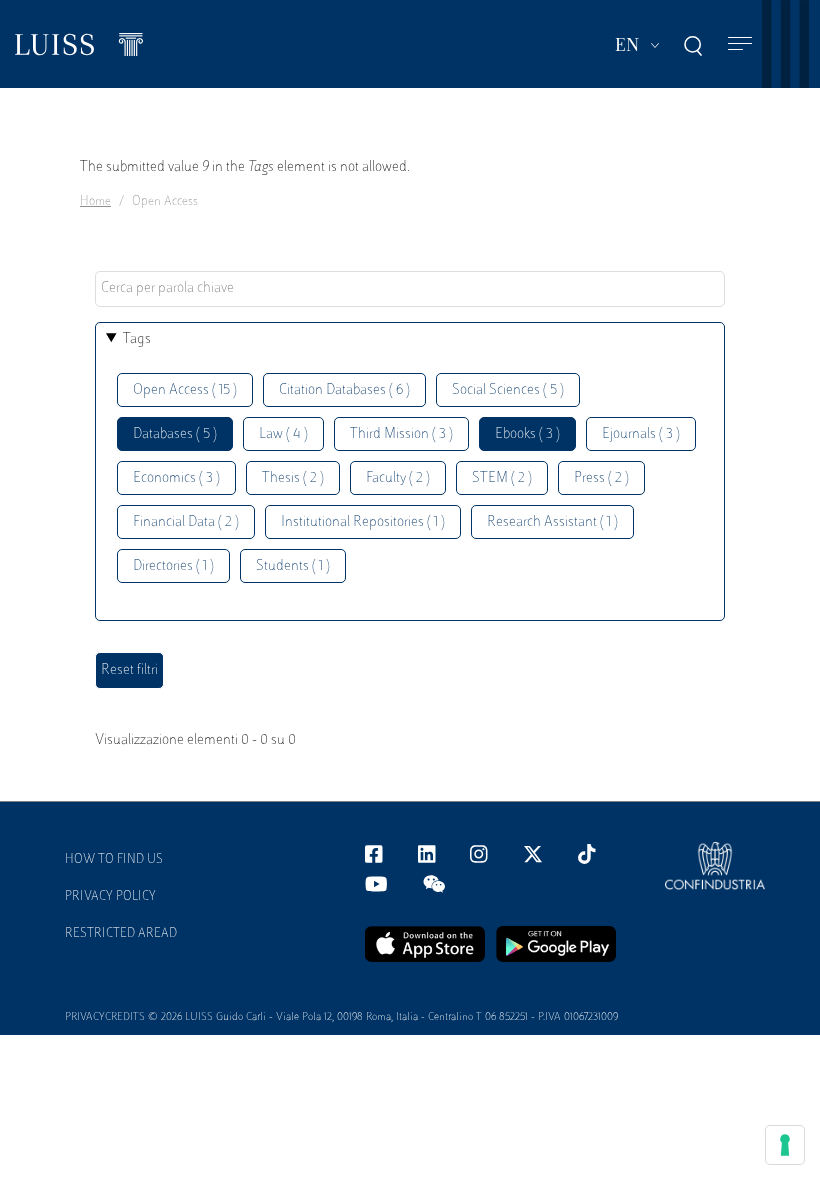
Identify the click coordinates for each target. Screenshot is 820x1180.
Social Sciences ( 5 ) (508, 390)
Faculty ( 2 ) (398, 478)
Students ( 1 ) (293, 566)
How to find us (114, 860)
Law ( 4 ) (283, 434)
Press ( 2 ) (601, 478)
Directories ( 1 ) (173, 566)
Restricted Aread (121, 934)
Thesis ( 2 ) (293, 478)
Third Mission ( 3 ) (401, 434)
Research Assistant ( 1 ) (552, 522)
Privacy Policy (110, 897)
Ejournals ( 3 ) (641, 434)
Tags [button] (137, 339)
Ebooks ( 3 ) (527, 434)
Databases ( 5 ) (175, 434)
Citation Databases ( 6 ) (344, 390)
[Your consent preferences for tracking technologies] (785, 1145)
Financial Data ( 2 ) (186, 522)
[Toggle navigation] (740, 44)
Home (95, 202)
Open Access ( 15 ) (185, 390)
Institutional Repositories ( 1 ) (363, 522)
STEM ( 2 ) (502, 478)
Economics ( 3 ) (176, 478)
